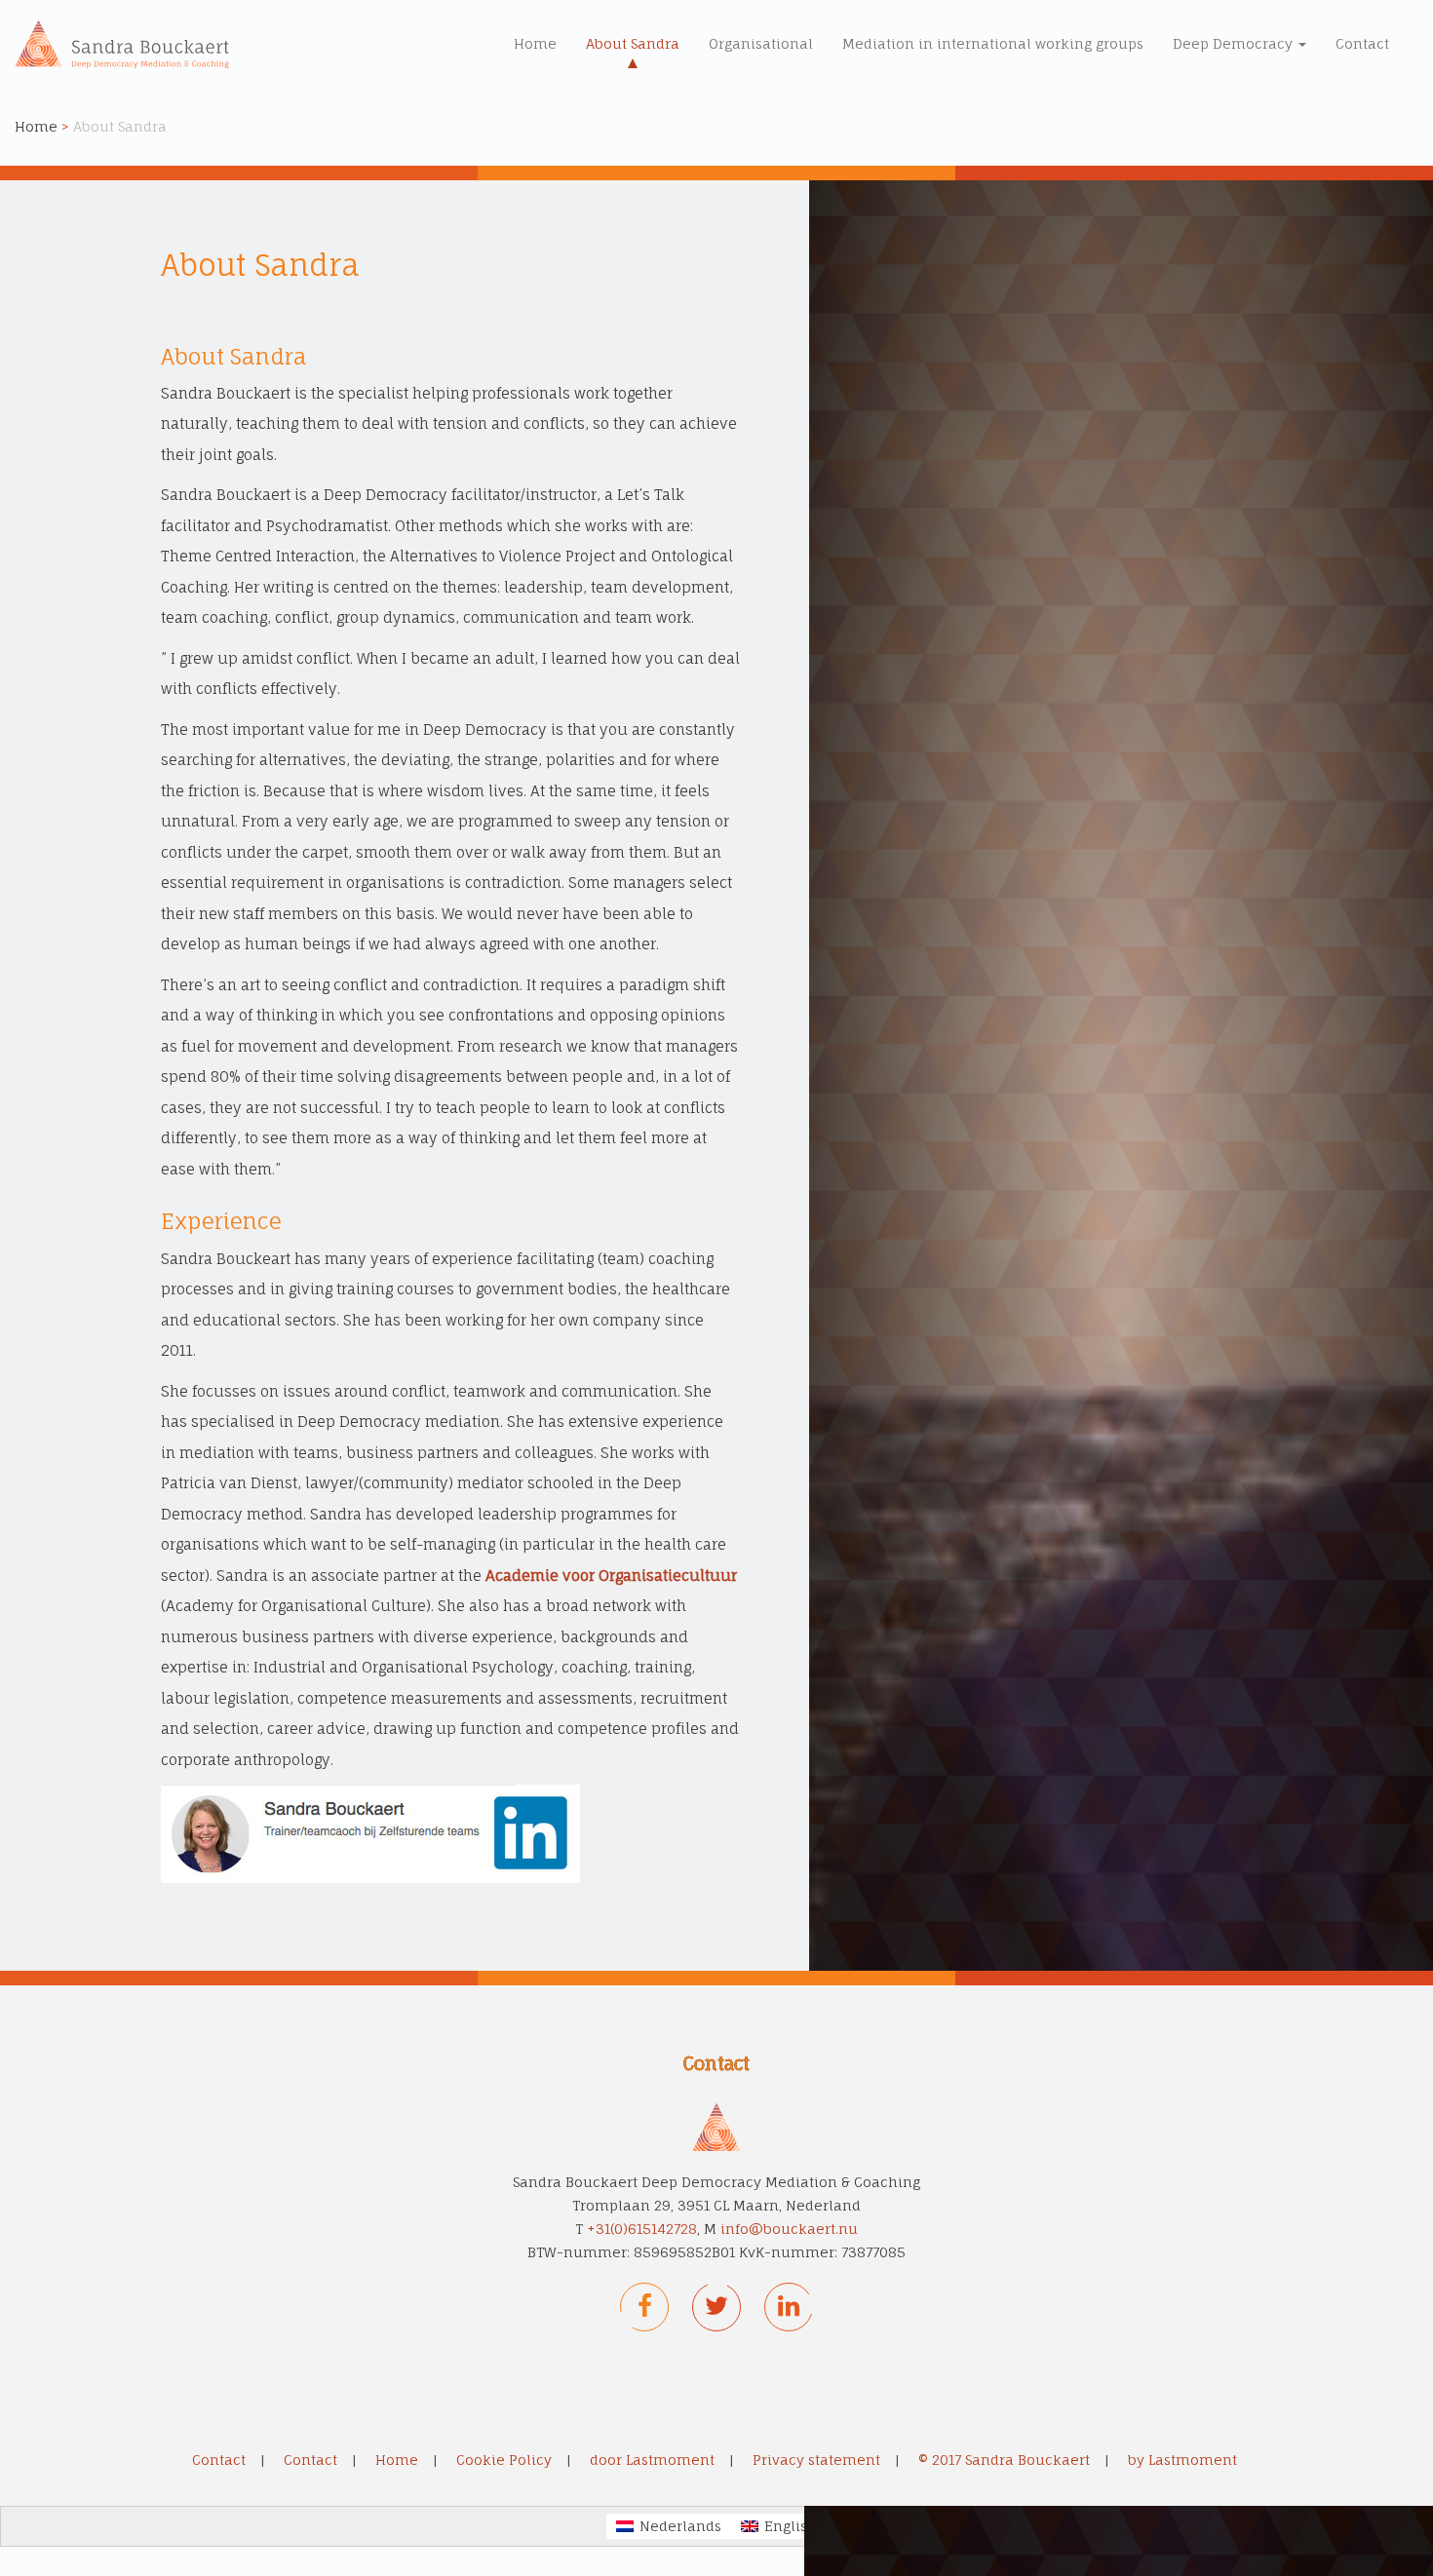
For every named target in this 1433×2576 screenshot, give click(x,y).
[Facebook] (644, 2307)
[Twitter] (716, 2307)
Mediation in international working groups (993, 43)
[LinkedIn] (789, 2307)
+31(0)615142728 (642, 2229)
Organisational (761, 43)
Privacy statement (816, 2460)
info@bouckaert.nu (789, 2229)
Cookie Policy (504, 2460)
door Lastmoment (652, 2460)
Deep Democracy (1235, 43)
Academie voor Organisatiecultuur (611, 1576)
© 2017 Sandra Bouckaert (1004, 2460)
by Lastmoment (1182, 2460)
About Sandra (633, 43)
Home (535, 43)
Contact (1362, 43)
